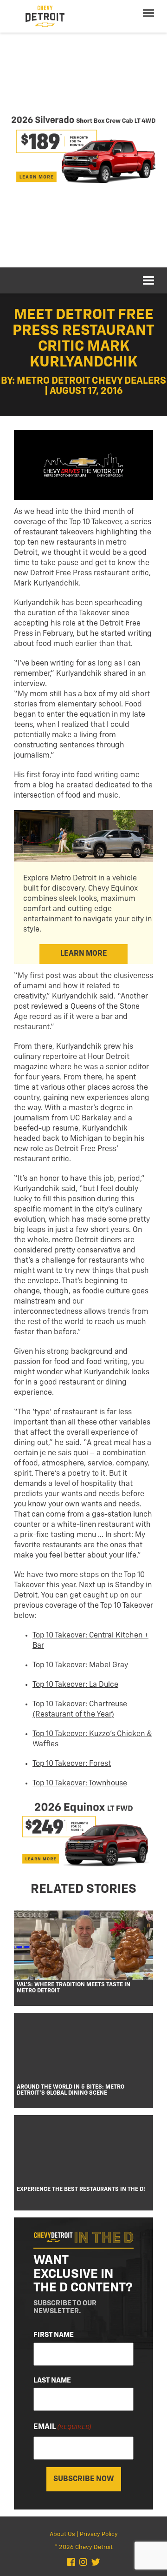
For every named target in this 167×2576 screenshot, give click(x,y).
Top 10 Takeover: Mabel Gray (80, 1665)
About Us (62, 2534)
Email (62, 2427)
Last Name (52, 2380)
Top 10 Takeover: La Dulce (75, 1685)
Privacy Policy (99, 2534)
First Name (54, 2335)
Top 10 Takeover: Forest (72, 1764)
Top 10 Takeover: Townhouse (80, 1784)
